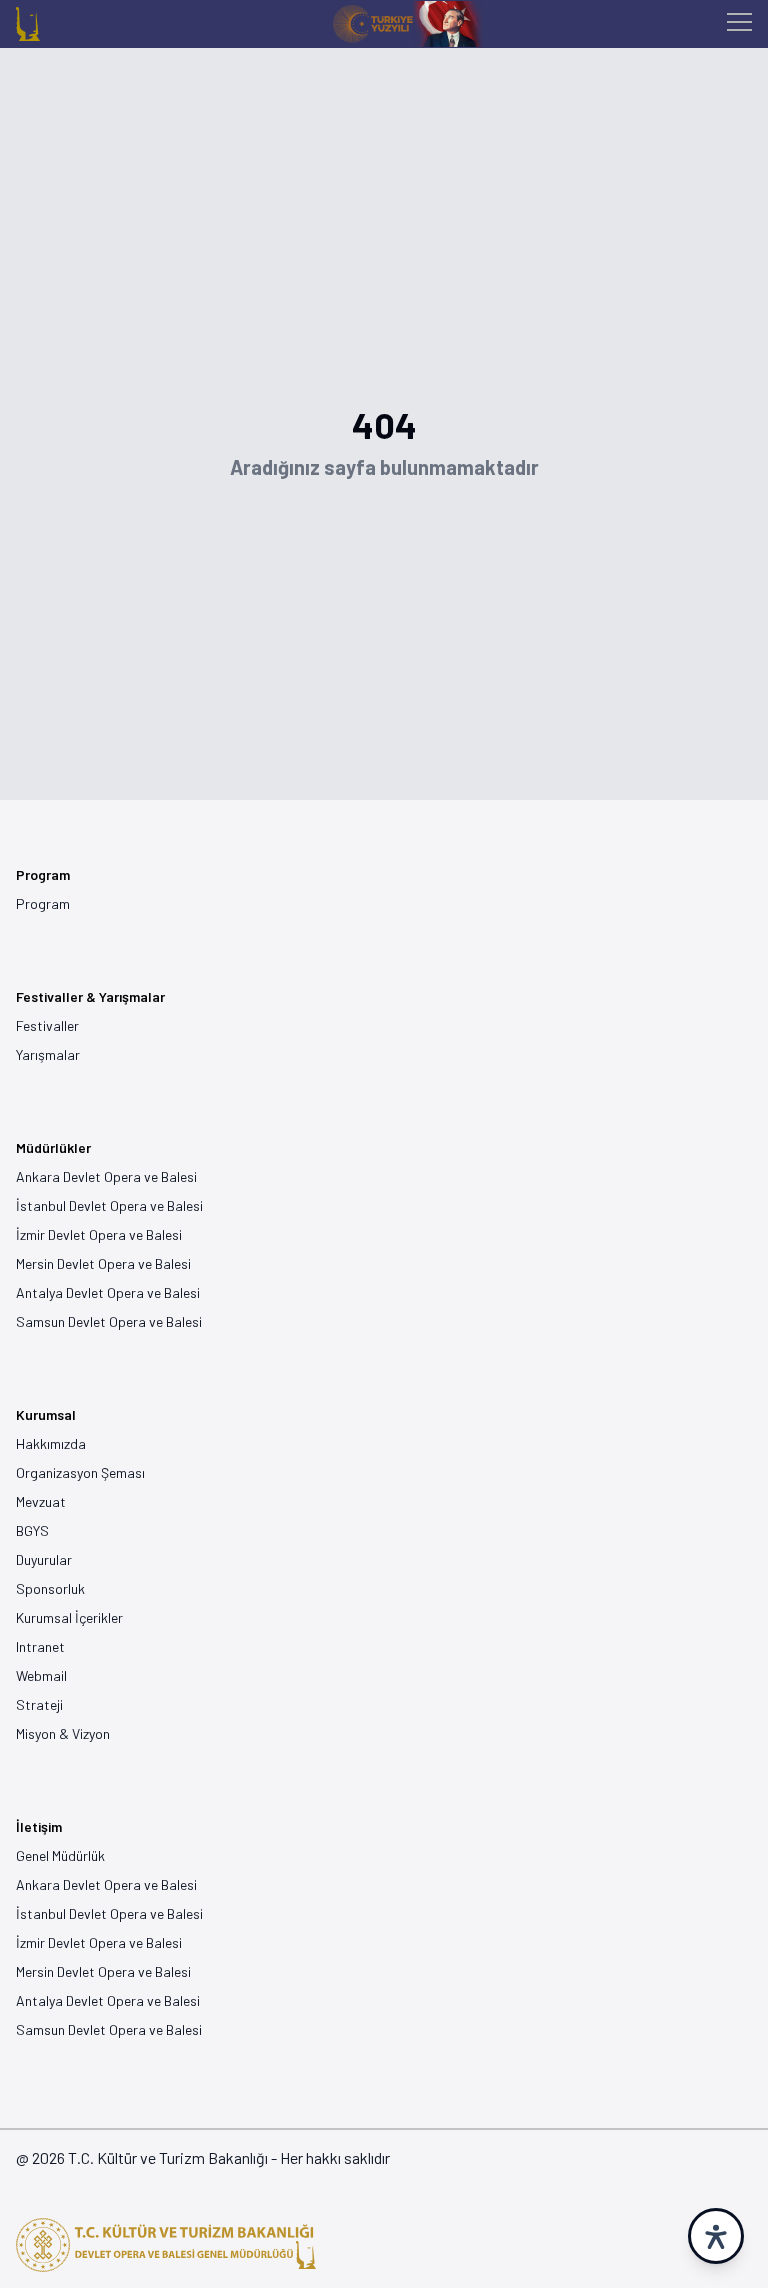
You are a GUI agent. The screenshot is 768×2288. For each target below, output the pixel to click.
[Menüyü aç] (739, 24)
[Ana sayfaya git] (28, 24)
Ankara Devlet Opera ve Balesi (106, 1176)
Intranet (40, 1646)
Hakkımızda (51, 1443)
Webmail (41, 1675)
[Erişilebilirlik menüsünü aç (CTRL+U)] (716, 2236)
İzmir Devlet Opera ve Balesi (99, 1234)
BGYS (32, 1530)
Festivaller (47, 1025)
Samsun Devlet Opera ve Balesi (109, 1321)
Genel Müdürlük (60, 1855)
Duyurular (44, 1559)
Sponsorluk (50, 1588)
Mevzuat (41, 1501)
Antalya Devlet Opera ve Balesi (108, 1292)
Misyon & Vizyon (63, 1733)
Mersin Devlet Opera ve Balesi (103, 1263)
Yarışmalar (48, 1054)
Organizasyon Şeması (80, 1472)
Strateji (39, 1704)
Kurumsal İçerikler (69, 1617)
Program (43, 903)
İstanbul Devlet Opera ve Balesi (109, 1205)
